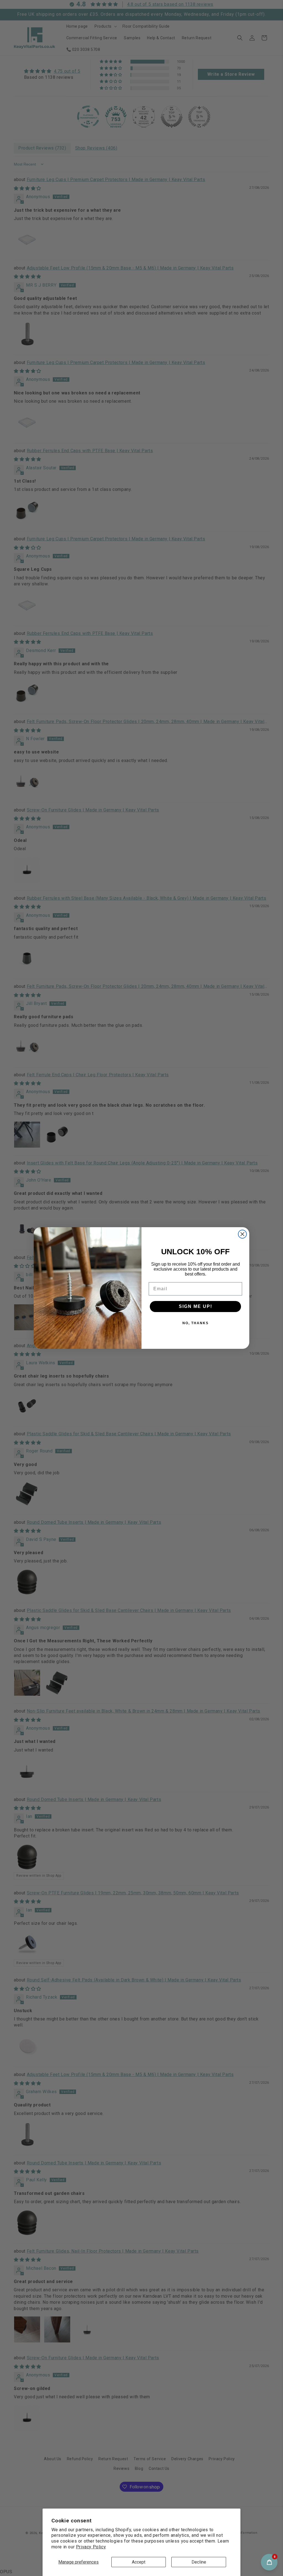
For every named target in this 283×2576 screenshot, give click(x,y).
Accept (139, 2562)
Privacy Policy (91, 2547)
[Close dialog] (242, 1234)
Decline (199, 2562)
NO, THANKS (196, 1323)
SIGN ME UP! (196, 1306)
